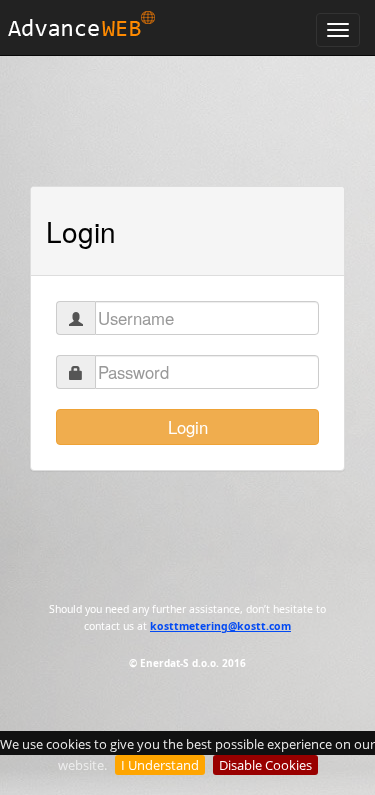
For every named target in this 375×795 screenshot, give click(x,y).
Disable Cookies (265, 765)
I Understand (160, 765)
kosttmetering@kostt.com (220, 626)
